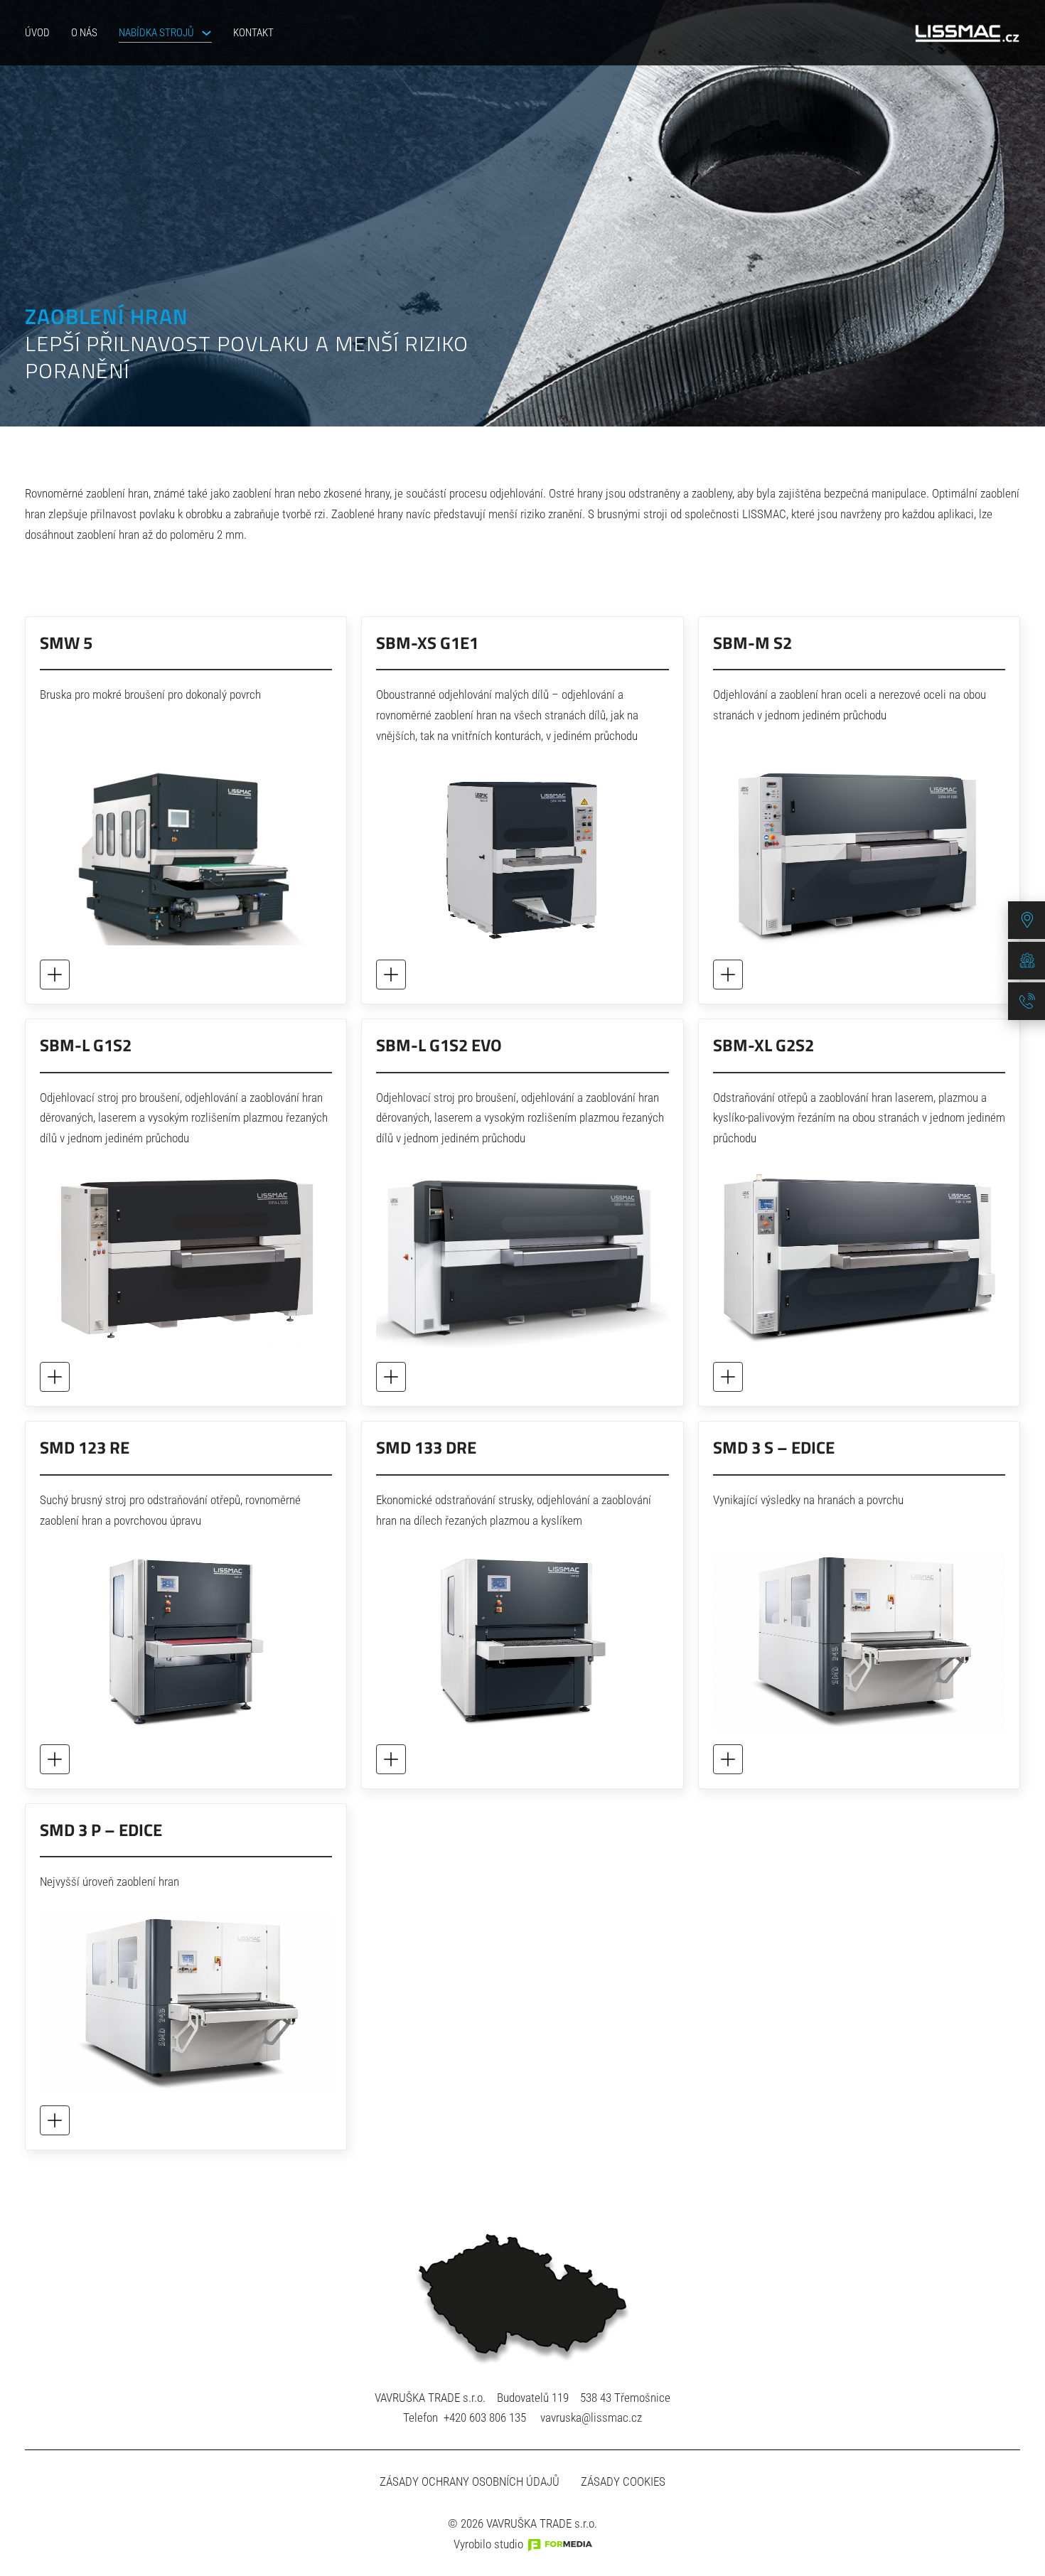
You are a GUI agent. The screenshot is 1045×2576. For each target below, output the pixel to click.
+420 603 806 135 (485, 2417)
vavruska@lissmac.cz (591, 2417)
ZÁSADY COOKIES (623, 2481)
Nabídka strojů (156, 33)
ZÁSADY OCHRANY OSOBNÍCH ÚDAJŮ (470, 2481)
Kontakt (253, 33)
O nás (84, 33)
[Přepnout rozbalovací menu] (207, 33)
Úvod (37, 33)
